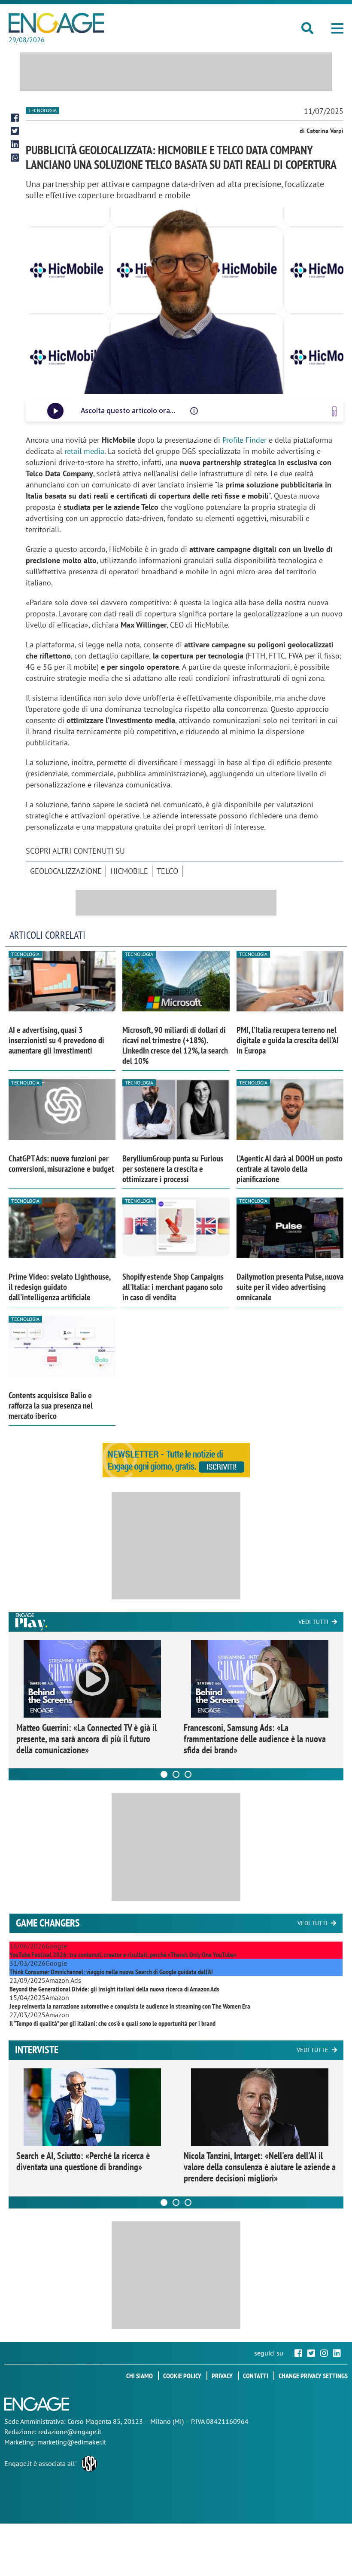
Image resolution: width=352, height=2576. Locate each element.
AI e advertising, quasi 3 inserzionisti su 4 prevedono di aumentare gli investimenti (56, 1040)
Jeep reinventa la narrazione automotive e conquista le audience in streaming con (130, 2006)
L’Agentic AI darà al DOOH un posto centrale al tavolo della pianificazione (290, 1169)
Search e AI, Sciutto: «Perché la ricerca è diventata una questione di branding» (83, 2161)
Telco (167, 871)
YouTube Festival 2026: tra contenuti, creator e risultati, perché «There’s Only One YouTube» (123, 1954)
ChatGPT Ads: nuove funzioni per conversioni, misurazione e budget (61, 1164)
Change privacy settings (313, 2376)
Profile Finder (244, 440)
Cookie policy (182, 2376)
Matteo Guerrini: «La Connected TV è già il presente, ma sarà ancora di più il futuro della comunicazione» (86, 1739)
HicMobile (129, 871)
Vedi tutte (313, 2050)
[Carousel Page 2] (176, 1774)
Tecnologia (42, 110)
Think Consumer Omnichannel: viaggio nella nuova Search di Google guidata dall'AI (111, 1972)
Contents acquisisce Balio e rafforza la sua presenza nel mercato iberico (51, 1406)
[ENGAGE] (56, 23)
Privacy (222, 2376)
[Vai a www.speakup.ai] (334, 411)
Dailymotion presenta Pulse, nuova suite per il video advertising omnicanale (290, 1287)
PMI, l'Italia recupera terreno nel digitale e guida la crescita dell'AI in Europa (288, 1040)
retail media (84, 451)
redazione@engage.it (70, 2432)
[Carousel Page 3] (188, 1774)
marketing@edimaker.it (72, 2442)
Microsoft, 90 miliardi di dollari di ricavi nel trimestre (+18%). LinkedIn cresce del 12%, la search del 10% (175, 1045)
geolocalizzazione (66, 871)
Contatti (256, 2376)
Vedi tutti (313, 1622)
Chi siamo (140, 2376)
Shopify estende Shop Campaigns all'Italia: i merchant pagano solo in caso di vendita (173, 1287)
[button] (337, 28)
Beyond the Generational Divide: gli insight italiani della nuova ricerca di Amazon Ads (114, 1989)
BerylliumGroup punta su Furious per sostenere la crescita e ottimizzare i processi (173, 1169)
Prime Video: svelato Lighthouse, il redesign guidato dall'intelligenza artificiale (59, 1287)
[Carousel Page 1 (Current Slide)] (164, 1774)
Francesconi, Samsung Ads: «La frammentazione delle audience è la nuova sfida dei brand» (255, 1739)
